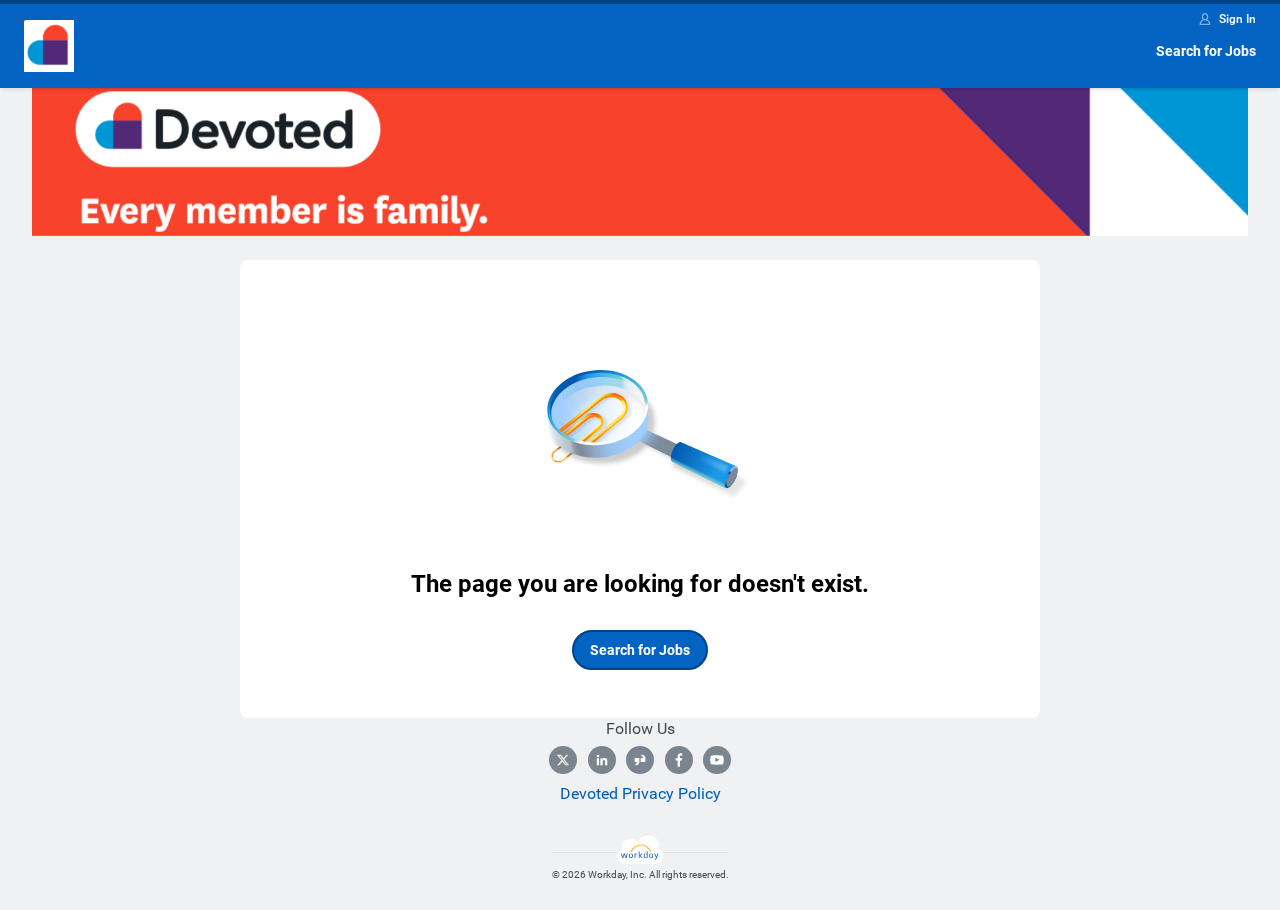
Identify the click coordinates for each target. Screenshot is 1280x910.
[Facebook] (679, 760)
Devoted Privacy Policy (640, 793)
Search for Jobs (1206, 51)
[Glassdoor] (640, 760)
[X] (563, 760)
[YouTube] (717, 760)
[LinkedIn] (602, 760)
